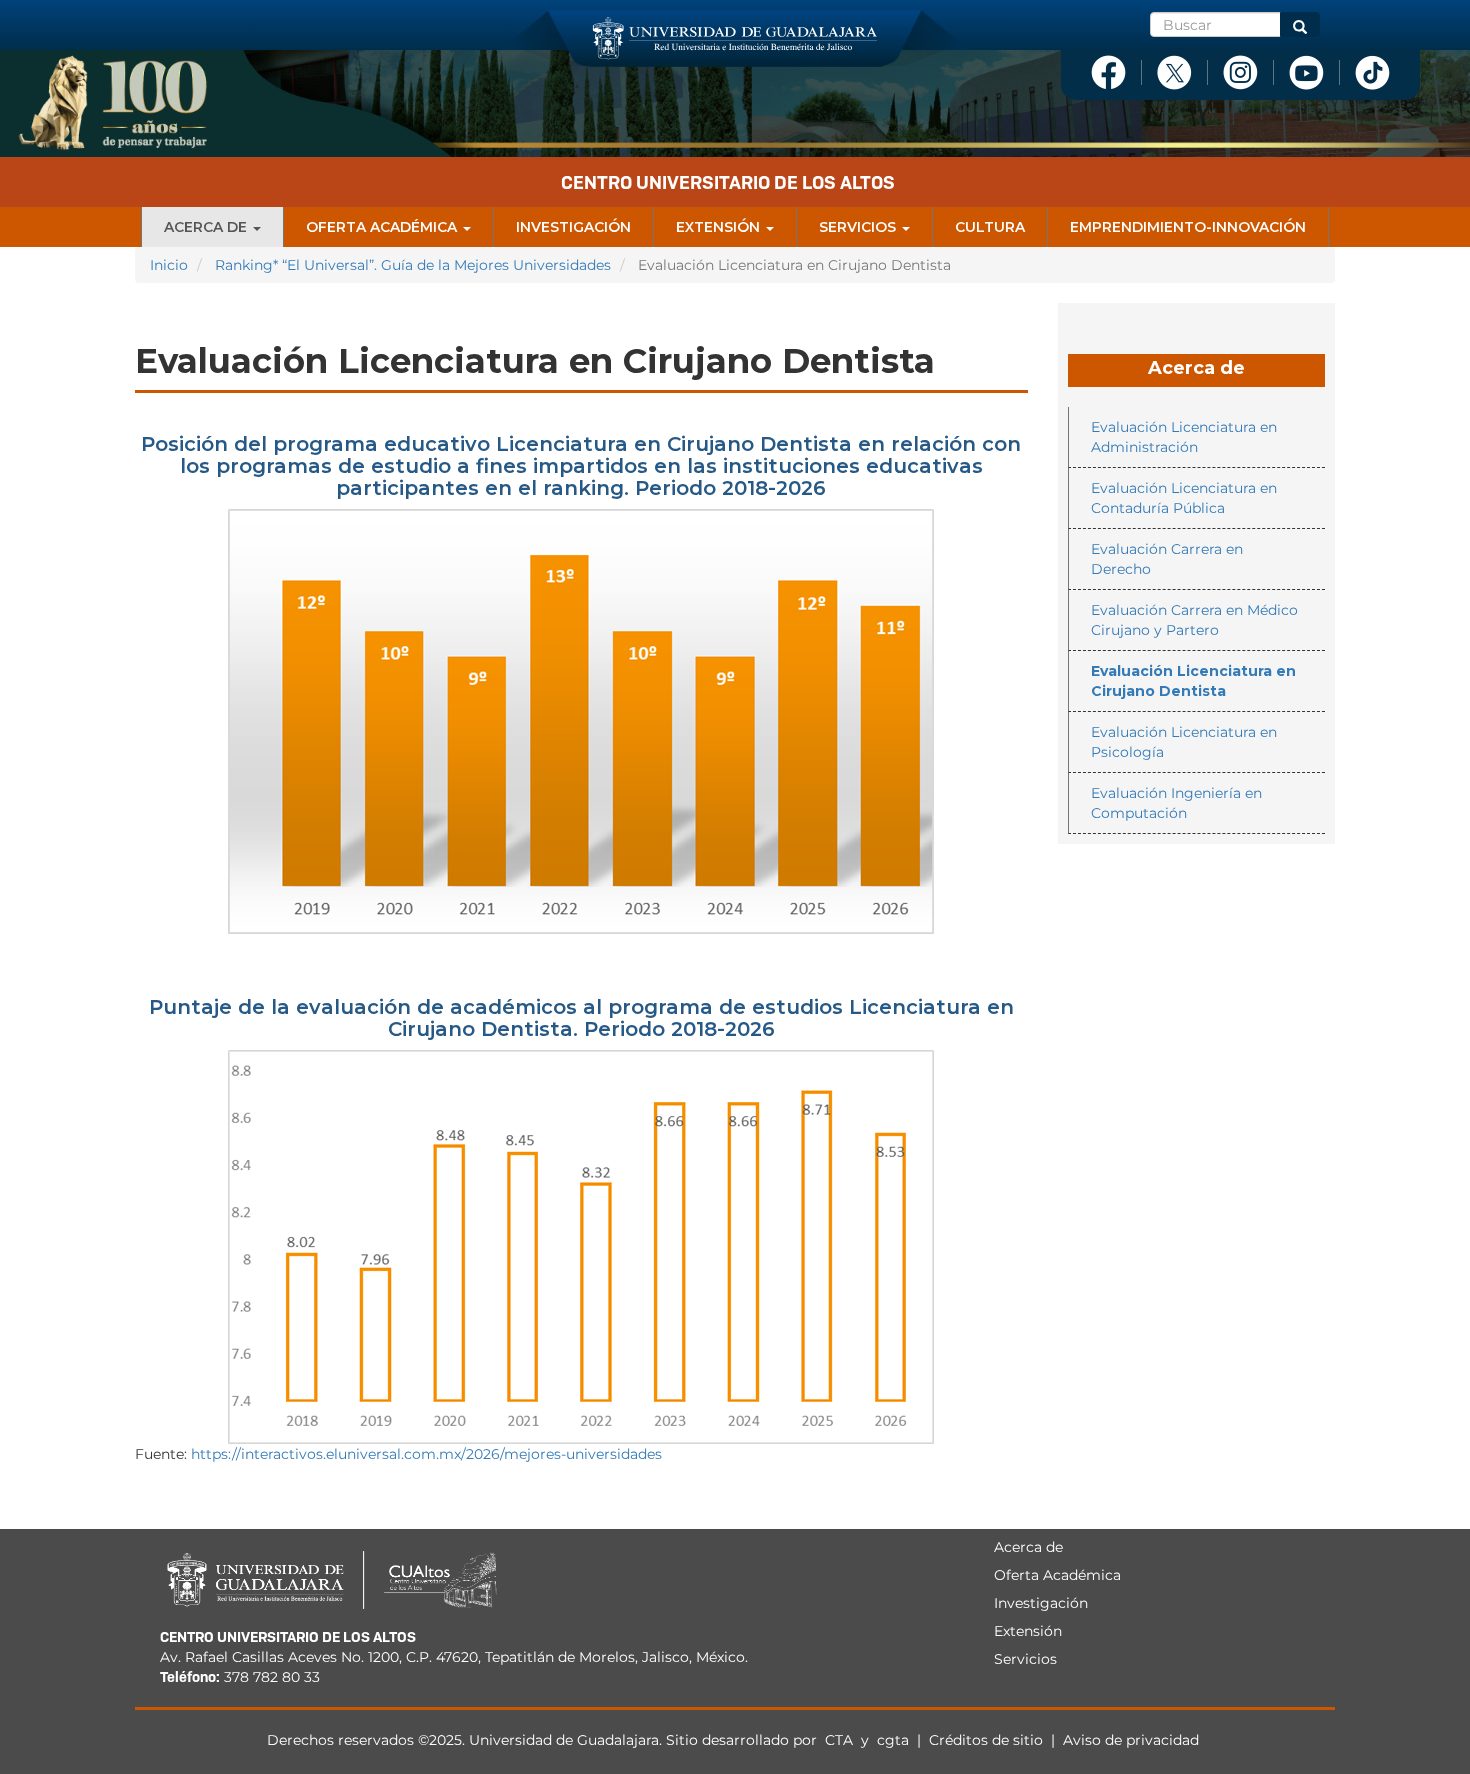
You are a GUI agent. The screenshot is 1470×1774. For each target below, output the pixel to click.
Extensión (720, 227)
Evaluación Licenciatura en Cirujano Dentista (1193, 681)
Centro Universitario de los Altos (728, 182)
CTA (841, 1740)
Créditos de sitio (986, 1740)
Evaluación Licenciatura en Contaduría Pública (1184, 498)
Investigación (573, 227)
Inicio (169, 265)
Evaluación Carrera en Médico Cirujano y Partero (1194, 620)
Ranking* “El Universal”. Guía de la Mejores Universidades (413, 265)
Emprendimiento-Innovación (1188, 227)
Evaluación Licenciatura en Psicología (1184, 742)
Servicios (859, 227)
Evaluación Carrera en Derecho (1167, 559)
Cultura (990, 227)
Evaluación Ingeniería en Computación (1176, 803)
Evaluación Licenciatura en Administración (1184, 437)
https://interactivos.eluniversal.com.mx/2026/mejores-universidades (426, 1454)
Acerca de (207, 227)
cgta (893, 1740)
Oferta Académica (383, 227)
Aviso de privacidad (1131, 1740)
